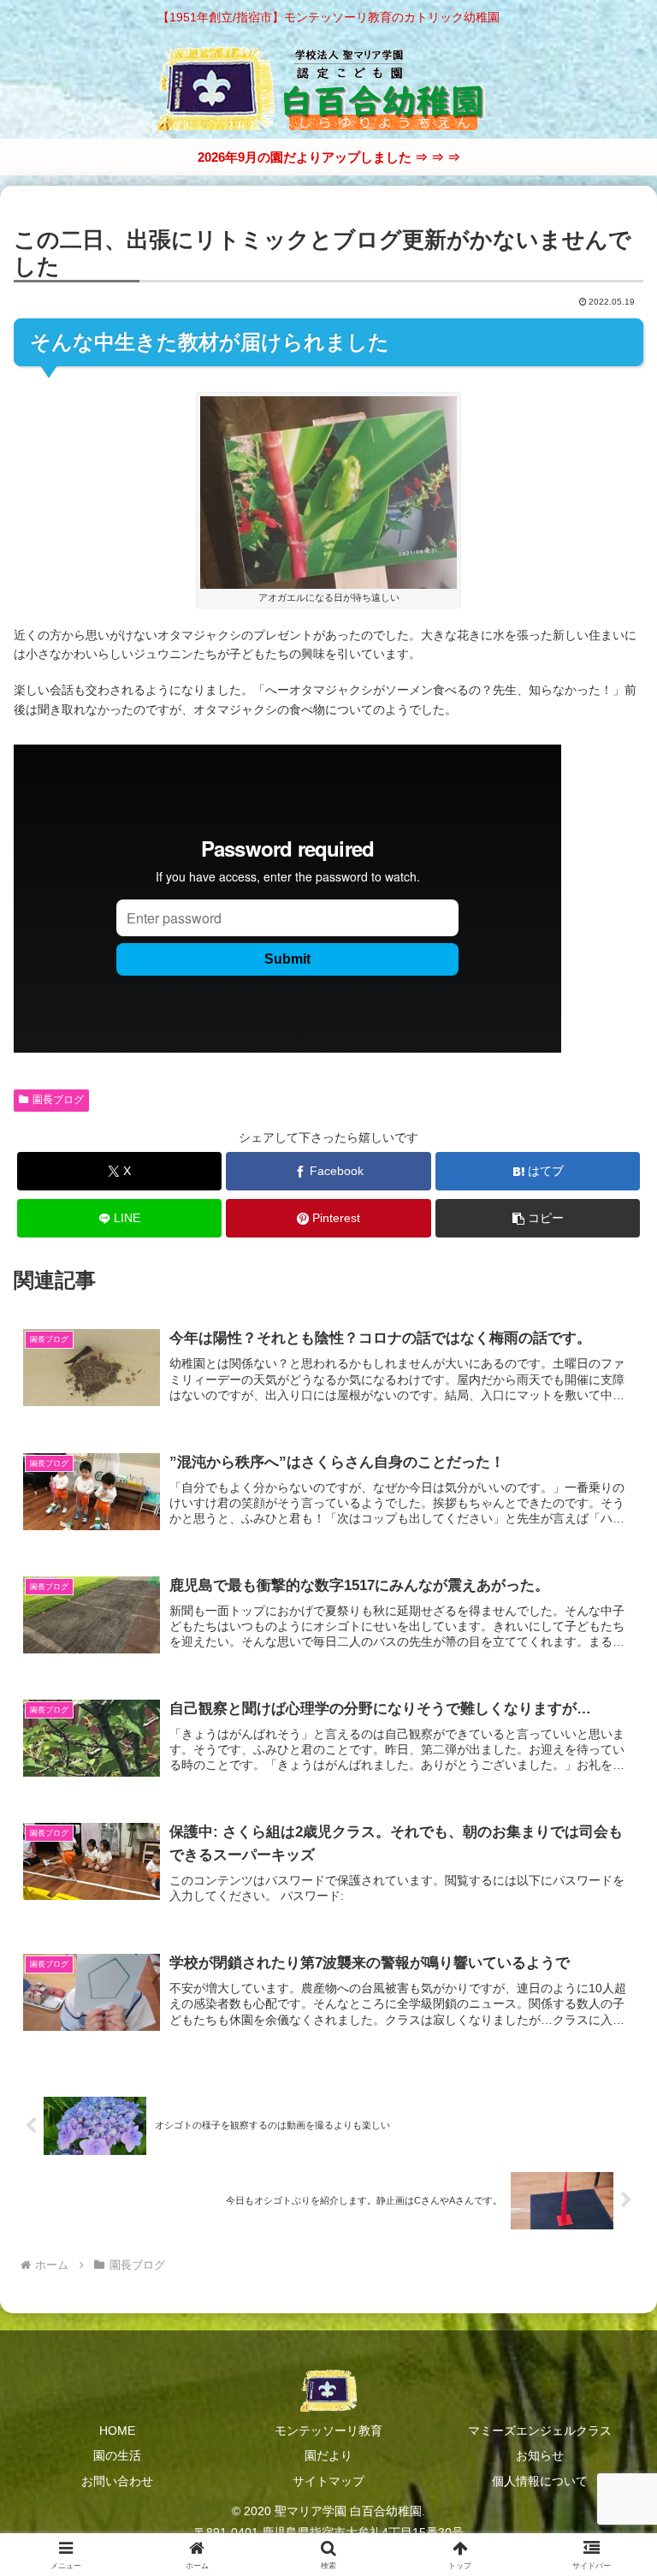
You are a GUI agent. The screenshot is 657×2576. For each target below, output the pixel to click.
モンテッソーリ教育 (328, 2431)
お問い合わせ (117, 2481)
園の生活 (117, 2455)
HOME (117, 2431)
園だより (328, 2455)
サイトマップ (328, 2481)
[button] (538, 1218)
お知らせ (540, 2455)
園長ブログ (58, 1100)
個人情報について (540, 2481)
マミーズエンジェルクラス (540, 2431)
